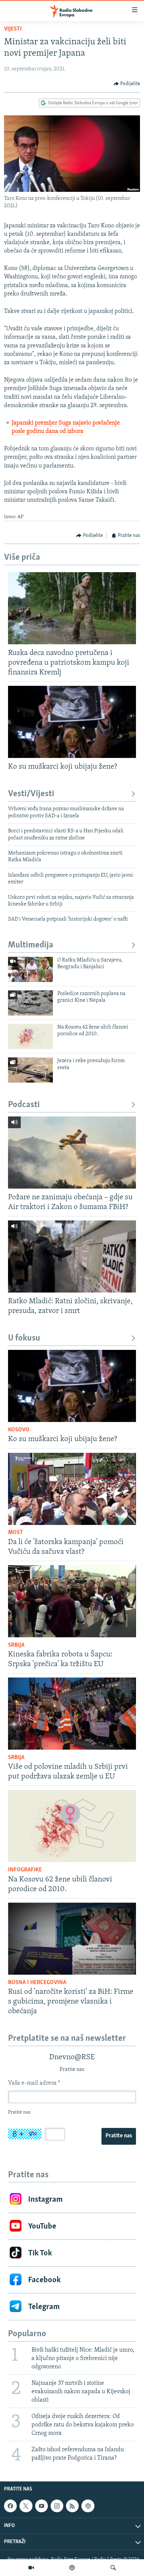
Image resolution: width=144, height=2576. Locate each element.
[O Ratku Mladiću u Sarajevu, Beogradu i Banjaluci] (30, 969)
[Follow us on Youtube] (42, 2506)
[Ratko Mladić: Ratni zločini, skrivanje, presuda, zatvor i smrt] (72, 1256)
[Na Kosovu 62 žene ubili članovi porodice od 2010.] (30, 1036)
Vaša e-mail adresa (34, 2083)
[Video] (31, 2568)
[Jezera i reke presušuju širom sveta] (30, 1070)
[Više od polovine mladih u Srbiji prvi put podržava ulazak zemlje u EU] (72, 1714)
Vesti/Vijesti (31, 794)
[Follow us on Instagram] (57, 2506)
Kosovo (19, 1430)
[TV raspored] (88, 2506)
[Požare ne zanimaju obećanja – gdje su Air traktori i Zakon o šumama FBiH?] (72, 1153)
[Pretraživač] (113, 2568)
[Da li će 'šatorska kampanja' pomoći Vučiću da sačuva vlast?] (72, 1489)
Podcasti (24, 1105)
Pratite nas (119, 2136)
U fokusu (24, 1338)
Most (16, 1533)
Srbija (16, 1645)
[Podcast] (72, 2568)
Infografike (25, 1870)
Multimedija (31, 945)
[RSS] (72, 2506)
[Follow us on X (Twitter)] (26, 2506)
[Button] (127, 84)
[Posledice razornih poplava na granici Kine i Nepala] (30, 1003)
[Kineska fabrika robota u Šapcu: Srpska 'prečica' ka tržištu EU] (72, 1601)
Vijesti (13, 29)
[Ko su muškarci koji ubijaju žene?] (72, 722)
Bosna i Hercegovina (37, 1983)
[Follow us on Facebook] (10, 2506)
